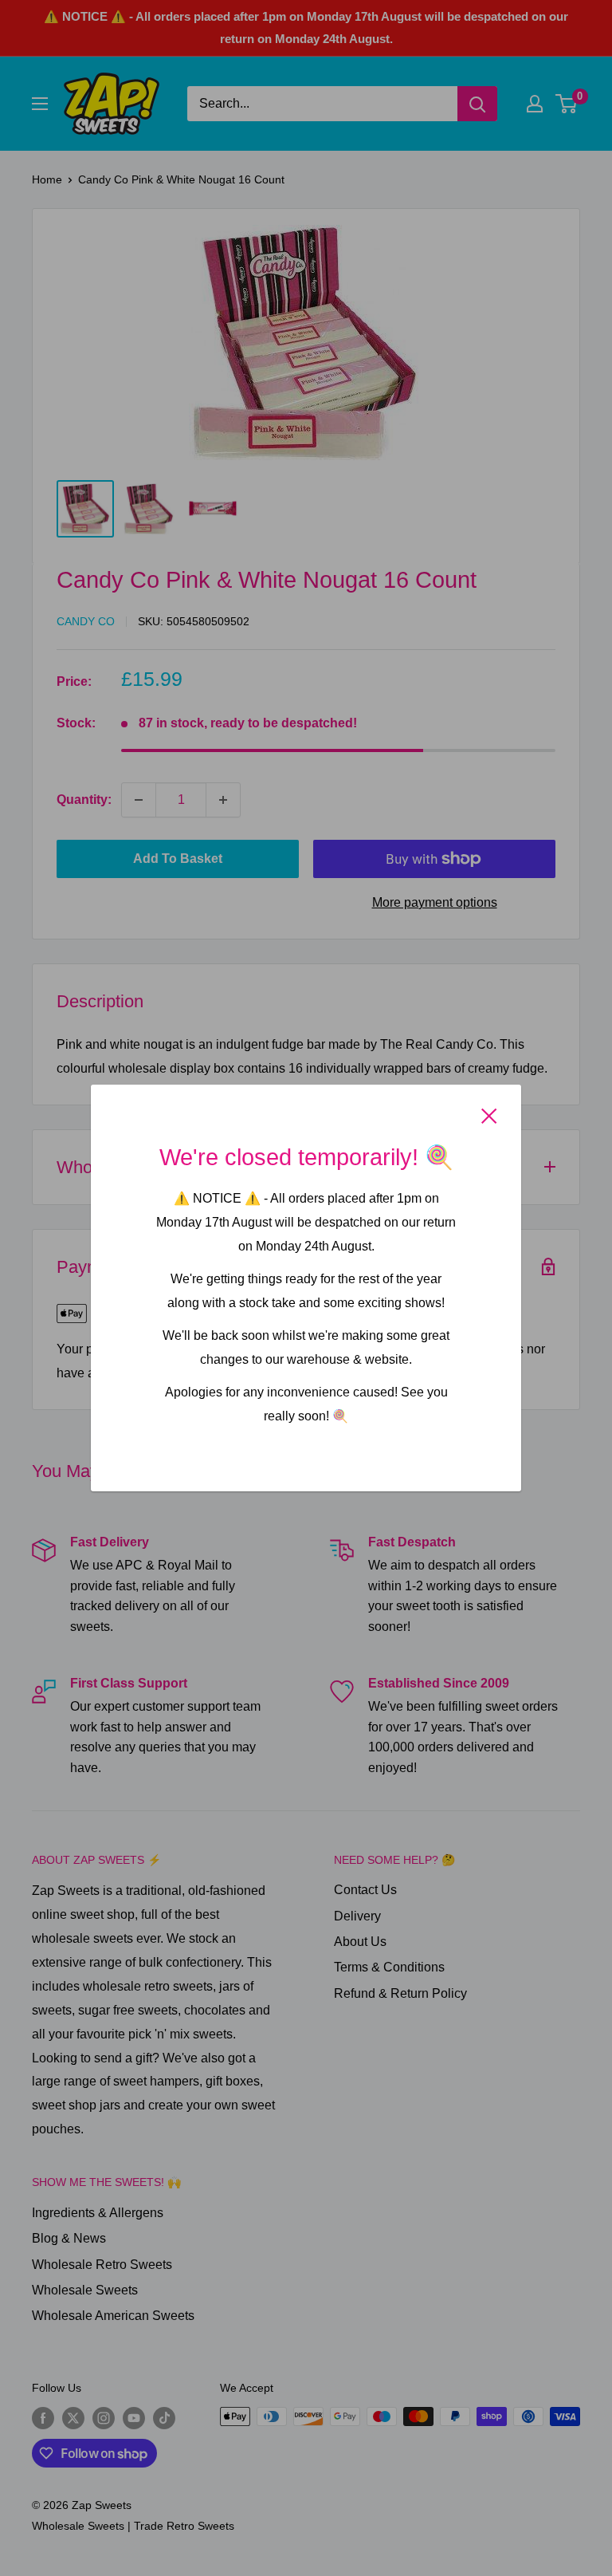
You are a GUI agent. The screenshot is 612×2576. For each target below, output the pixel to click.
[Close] (489, 1116)
